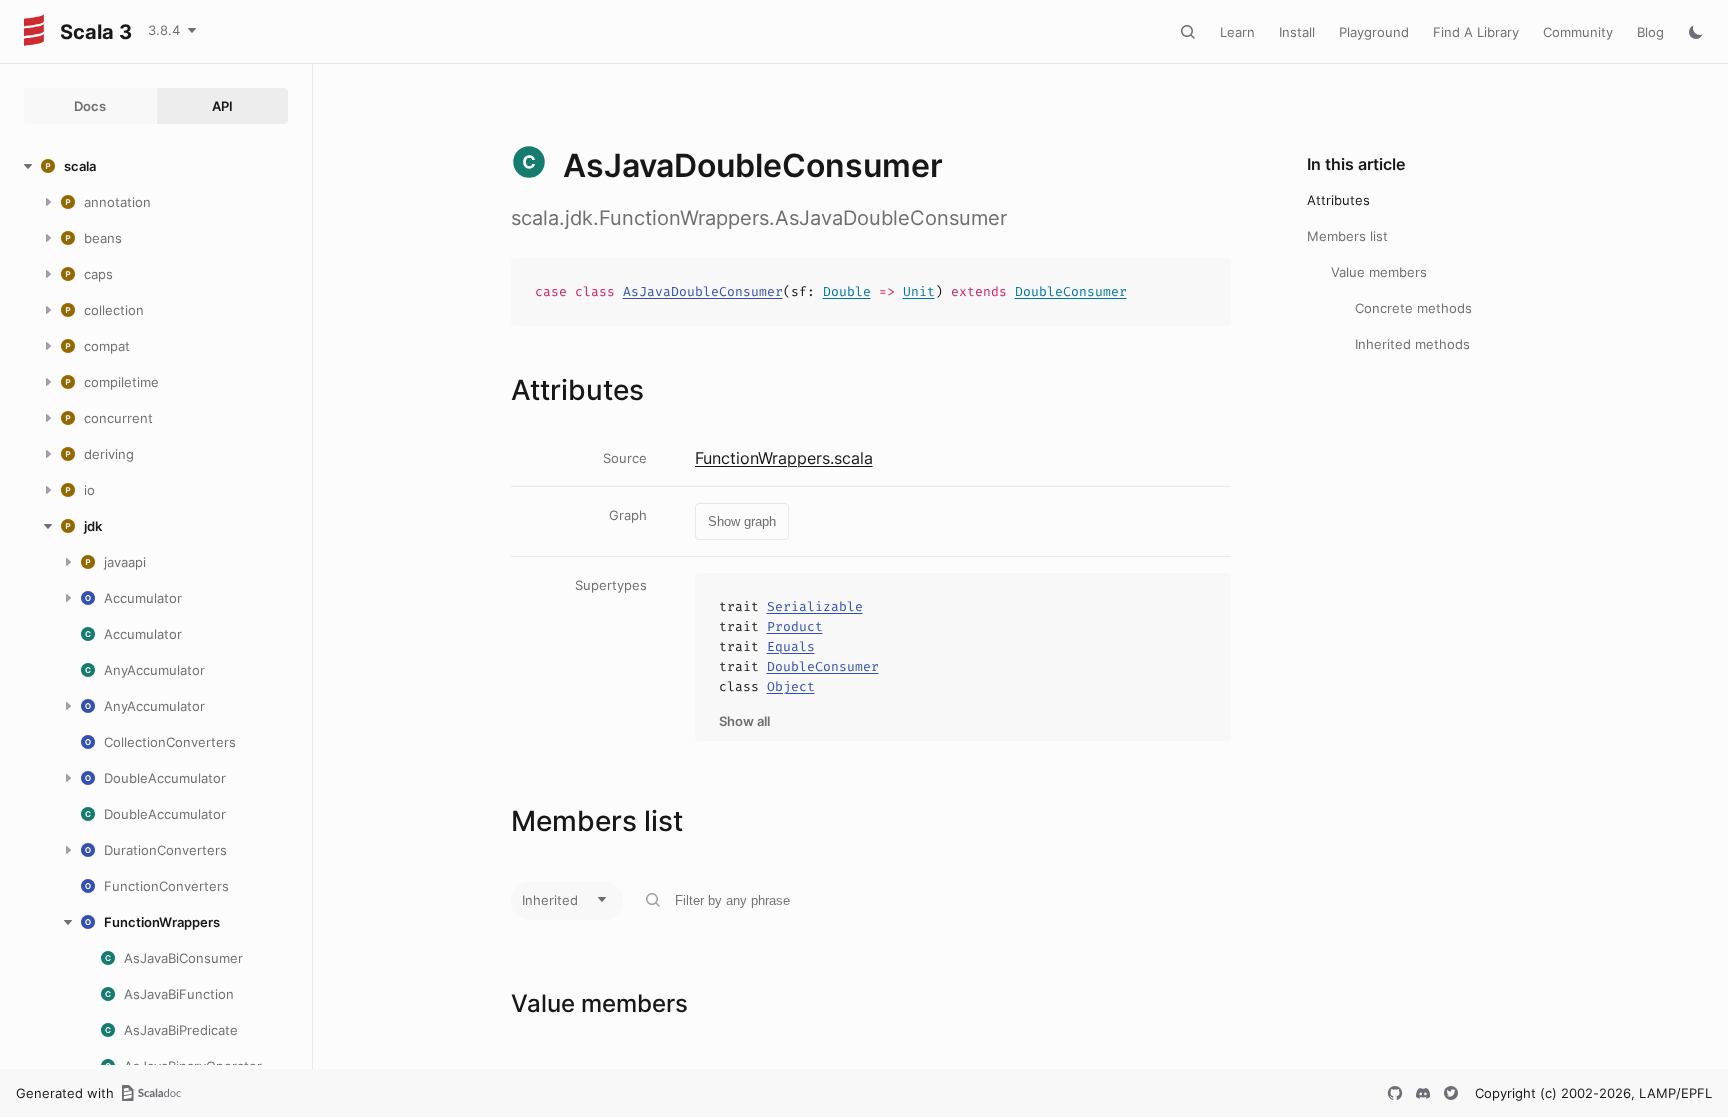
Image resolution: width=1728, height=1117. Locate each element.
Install (1297, 32)
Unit (919, 291)
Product (795, 626)
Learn (1237, 32)
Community (1578, 32)
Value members (1379, 272)
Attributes (1338, 200)
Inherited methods (1412, 344)
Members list (1347, 236)
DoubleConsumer (1071, 291)
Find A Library (1476, 32)
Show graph (742, 521)
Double (847, 291)
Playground (1374, 32)
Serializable (815, 606)
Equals (791, 646)
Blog (1650, 32)
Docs (90, 106)
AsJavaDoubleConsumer (703, 291)
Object (791, 686)
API (222, 106)
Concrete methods (1413, 308)
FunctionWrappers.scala (784, 458)
